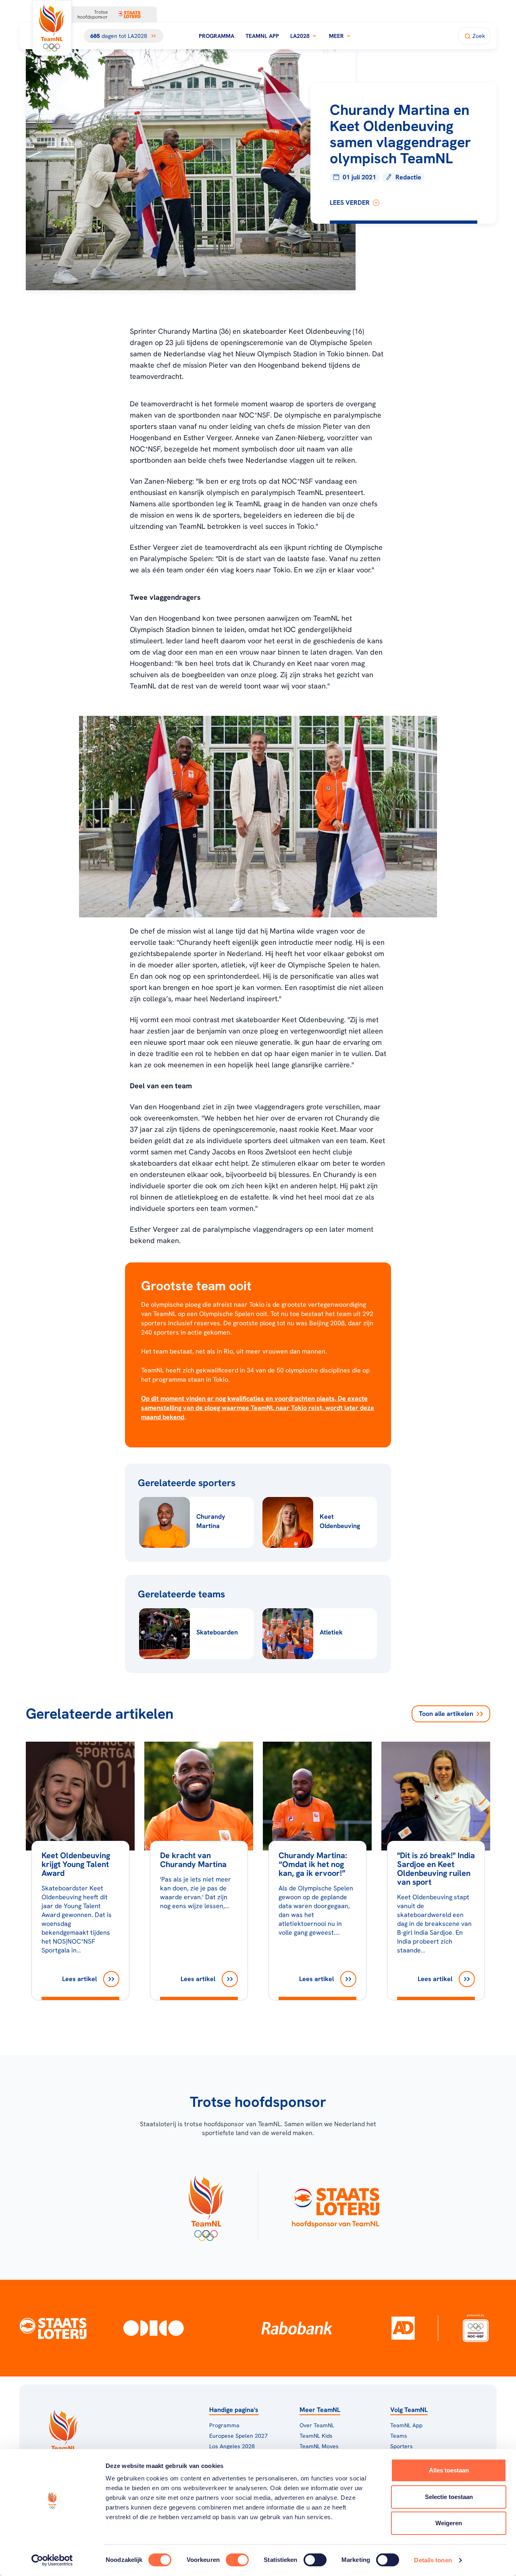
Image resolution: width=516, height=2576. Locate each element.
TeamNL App (262, 36)
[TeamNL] (206, 2206)
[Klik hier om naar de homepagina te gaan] (52, 28)
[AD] (403, 2328)
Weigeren (449, 2523)
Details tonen (433, 2560)
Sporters (402, 2446)
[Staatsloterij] (53, 2328)
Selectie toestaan (449, 2497)
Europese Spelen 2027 (238, 2436)
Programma (216, 36)
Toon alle (446, 1714)
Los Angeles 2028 (232, 2446)
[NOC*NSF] (475, 2328)
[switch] (237, 2560)
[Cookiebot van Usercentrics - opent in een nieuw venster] (52, 2560)
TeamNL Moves (319, 2446)
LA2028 (300, 36)
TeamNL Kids (316, 2436)
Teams (399, 2436)
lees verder (350, 203)
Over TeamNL (317, 2425)
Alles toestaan (449, 2470)
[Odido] (154, 2328)
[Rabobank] (297, 2328)
